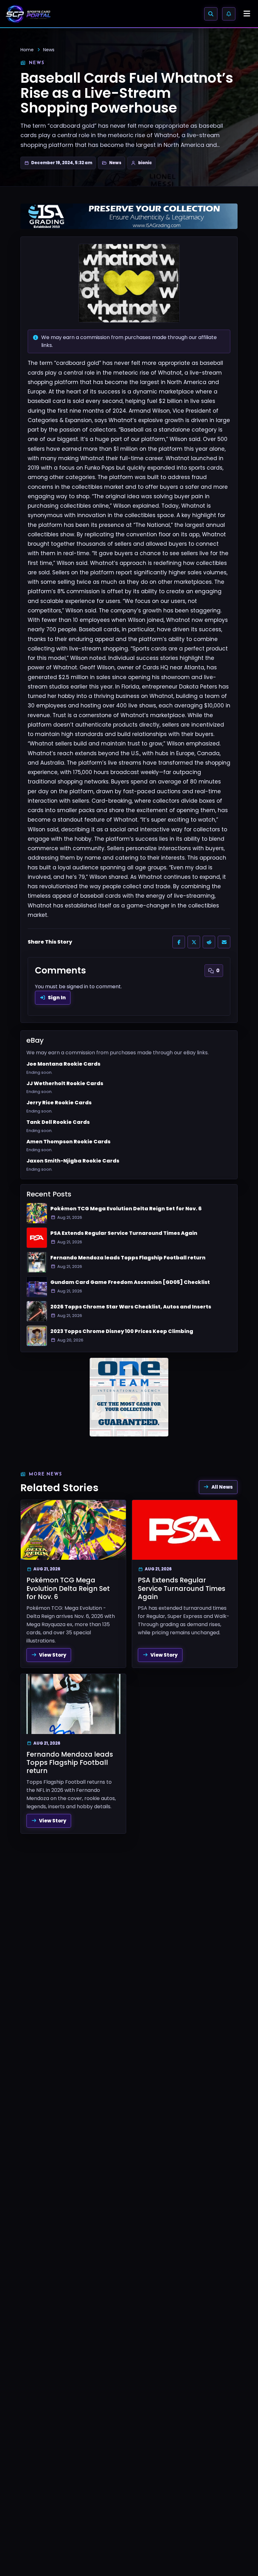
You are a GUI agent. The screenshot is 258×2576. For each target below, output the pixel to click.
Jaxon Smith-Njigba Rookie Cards (73, 1161)
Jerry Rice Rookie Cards (59, 1103)
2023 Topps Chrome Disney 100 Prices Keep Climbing (122, 1331)
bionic (145, 163)
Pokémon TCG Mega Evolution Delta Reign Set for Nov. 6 (126, 1209)
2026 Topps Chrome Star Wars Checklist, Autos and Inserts (131, 1307)
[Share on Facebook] (179, 942)
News (49, 50)
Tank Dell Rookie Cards (58, 1122)
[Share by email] (224, 942)
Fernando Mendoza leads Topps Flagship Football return (128, 1258)
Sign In (57, 998)
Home (27, 50)
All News (222, 1487)
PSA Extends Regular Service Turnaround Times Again (124, 1233)
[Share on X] (194, 942)
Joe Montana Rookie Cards (63, 1064)
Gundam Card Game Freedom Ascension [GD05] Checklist (130, 1282)
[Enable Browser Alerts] (229, 14)
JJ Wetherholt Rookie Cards (65, 1084)
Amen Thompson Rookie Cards (68, 1142)
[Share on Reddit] (209, 942)
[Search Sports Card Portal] (211, 14)
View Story (53, 1655)
